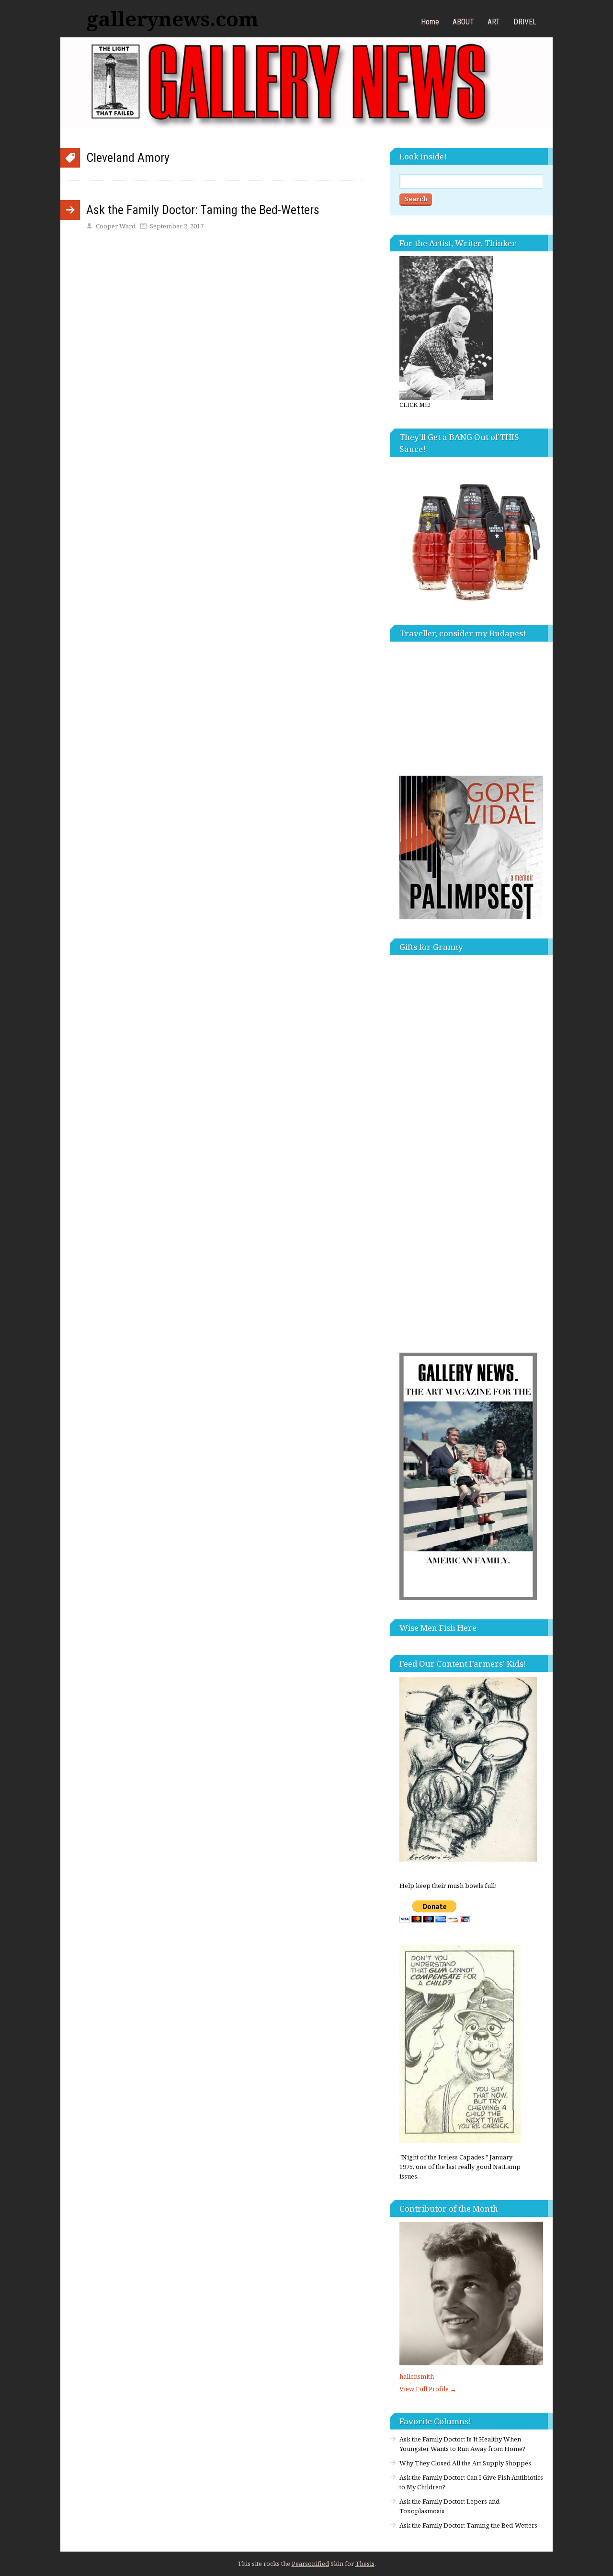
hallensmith (417, 2376)
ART (494, 22)
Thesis (365, 2564)
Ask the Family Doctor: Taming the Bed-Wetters (203, 210)
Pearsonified (310, 2564)
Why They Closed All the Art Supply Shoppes (465, 2463)
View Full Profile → (428, 2389)
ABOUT (463, 22)
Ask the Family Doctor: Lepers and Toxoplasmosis (449, 2506)
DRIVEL (525, 22)
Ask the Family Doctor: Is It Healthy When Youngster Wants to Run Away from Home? (462, 2444)
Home (430, 22)
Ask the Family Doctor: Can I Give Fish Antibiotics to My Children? (471, 2482)
